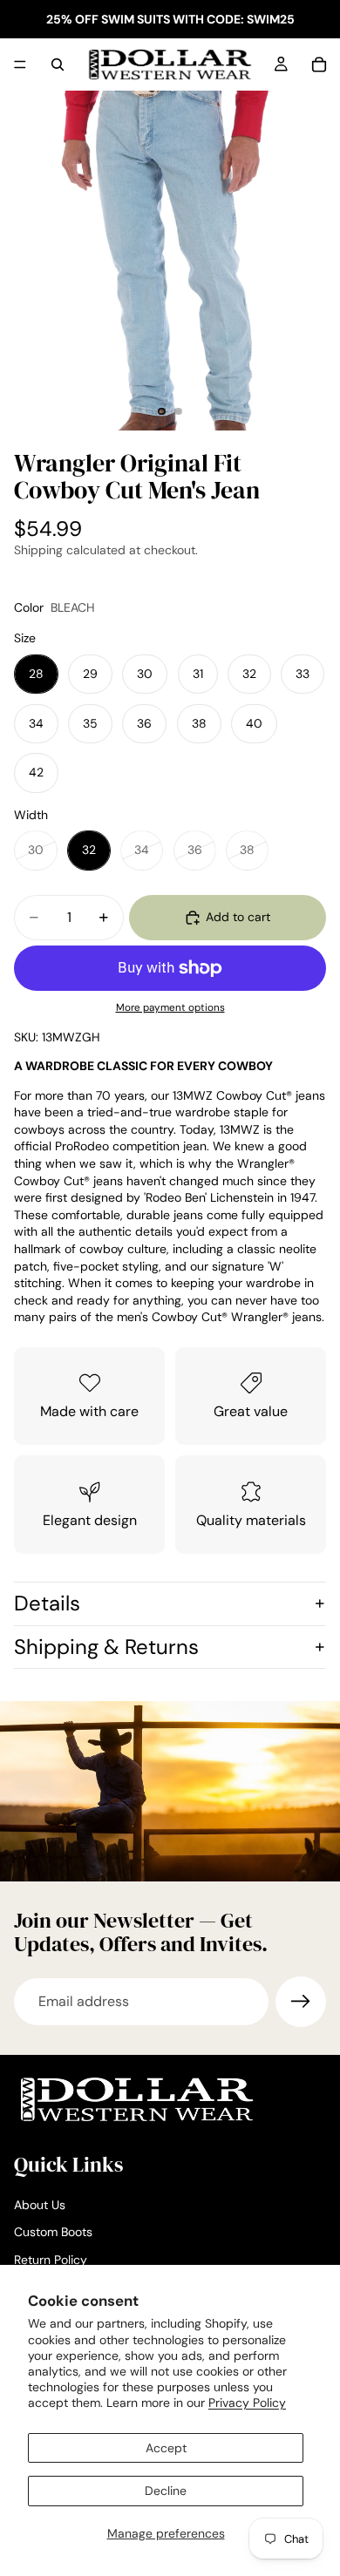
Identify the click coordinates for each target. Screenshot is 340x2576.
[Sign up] (301, 2002)
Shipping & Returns (106, 1647)
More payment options (170, 1007)
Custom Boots (53, 2232)
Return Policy (51, 2260)
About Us (40, 2205)
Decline (166, 2491)
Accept (166, 2448)
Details (47, 1603)
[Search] (58, 64)
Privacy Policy (247, 2403)
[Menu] (20, 64)
